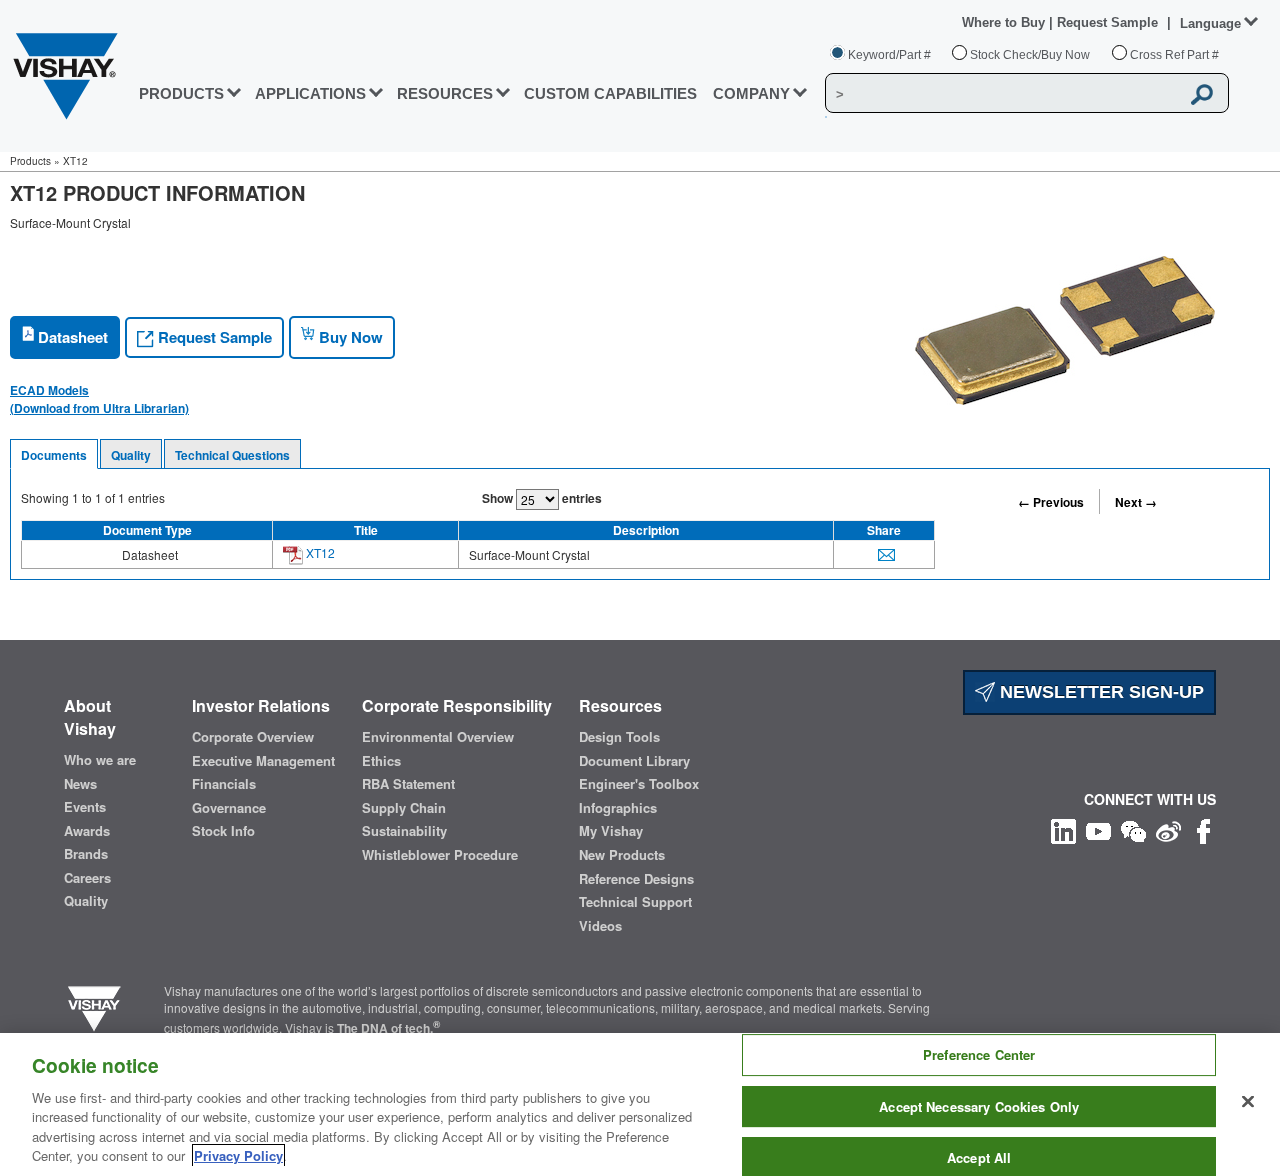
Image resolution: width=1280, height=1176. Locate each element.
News (80, 784)
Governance (229, 808)
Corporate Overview (253, 737)
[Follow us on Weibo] (1168, 828)
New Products (622, 855)
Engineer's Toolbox (639, 784)
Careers (87, 878)
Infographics (618, 808)
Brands (86, 854)
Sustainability (404, 831)
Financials (224, 784)
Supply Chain (404, 808)
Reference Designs (636, 879)
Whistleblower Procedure (440, 855)
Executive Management (263, 761)
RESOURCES (445, 93)
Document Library (634, 761)
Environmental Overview (438, 737)
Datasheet (71, 337)
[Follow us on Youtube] (1098, 828)
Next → (1136, 502)
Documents (54, 455)
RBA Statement (408, 784)
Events (85, 807)
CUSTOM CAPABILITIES (610, 93)
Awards (87, 831)
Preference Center (979, 1055)
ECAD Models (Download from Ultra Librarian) (99, 399)
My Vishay (611, 831)
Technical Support (635, 902)
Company (751, 93)
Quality (131, 455)
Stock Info (223, 831)
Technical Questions (232, 455)
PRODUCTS (181, 93)
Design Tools (619, 737)
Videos (600, 926)
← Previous (1051, 502)
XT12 (319, 552)
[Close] (1248, 1102)
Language (1210, 23)
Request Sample (213, 337)
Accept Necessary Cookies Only (979, 1106)
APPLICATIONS (310, 93)
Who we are (100, 760)
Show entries (542, 498)
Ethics (381, 761)
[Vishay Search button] (1203, 94)
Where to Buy (1005, 22)
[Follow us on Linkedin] (1063, 828)
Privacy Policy (238, 1155)
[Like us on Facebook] (1203, 828)
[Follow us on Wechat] (1133, 828)
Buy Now (349, 337)
